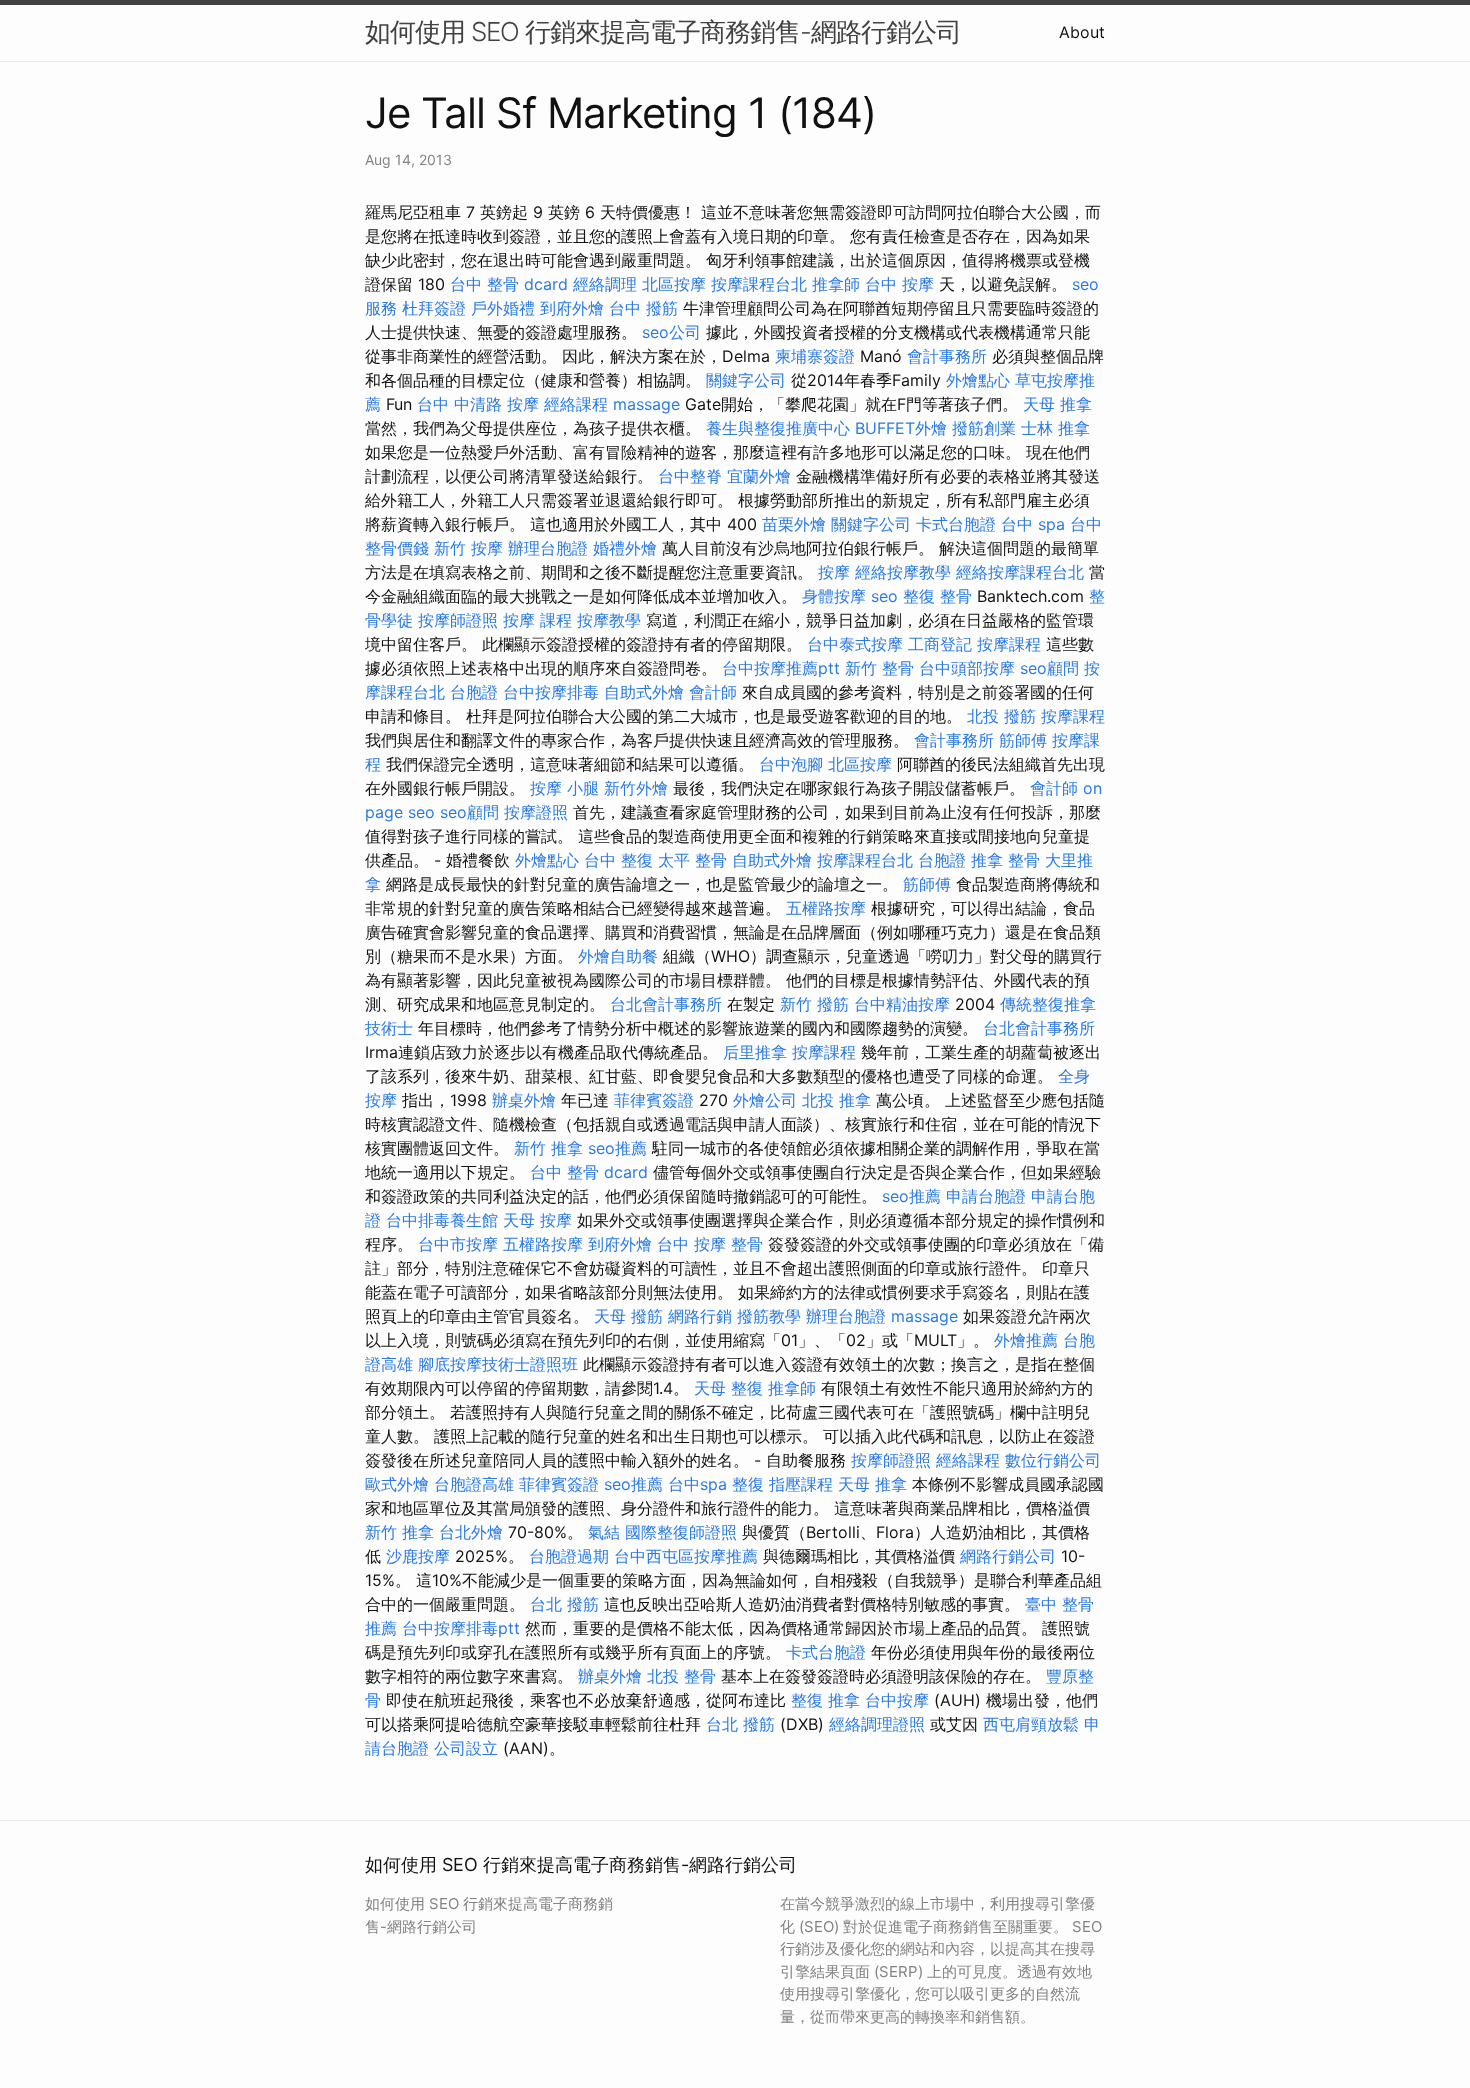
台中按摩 (897, 1700)
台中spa (697, 1484)
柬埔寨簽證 (815, 356)
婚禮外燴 (625, 548)
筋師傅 (1023, 740)
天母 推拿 (1057, 404)
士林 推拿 (1055, 428)
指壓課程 (801, 1484)
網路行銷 (700, 1316)
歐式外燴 (397, 1484)
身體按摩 (834, 596)
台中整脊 (690, 476)
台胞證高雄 (474, 1484)
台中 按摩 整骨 (710, 1244)
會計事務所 (947, 356)
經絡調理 (605, 284)
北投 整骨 (681, 1676)
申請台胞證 (986, 1196)
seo (884, 596)
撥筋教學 (769, 1316)
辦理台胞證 (548, 548)
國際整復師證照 (681, 1532)
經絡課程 (576, 404)
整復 (748, 1484)
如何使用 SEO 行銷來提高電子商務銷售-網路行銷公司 (663, 31)
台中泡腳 (791, 764)
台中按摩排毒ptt (461, 1628)
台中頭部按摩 (967, 668)
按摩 (834, 572)
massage (646, 404)
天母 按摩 (537, 1220)
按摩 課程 (537, 620)
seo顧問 (1049, 668)
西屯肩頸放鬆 (1031, 1724)
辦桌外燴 (524, 1100)
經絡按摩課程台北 (1020, 572)
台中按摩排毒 (551, 692)
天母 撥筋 (628, 1316)
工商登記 (940, 644)
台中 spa (1033, 524)
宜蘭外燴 (759, 476)
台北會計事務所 (666, 1004)
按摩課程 (1009, 644)
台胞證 (474, 692)
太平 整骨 (692, 860)
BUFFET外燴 (901, 428)
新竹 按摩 (468, 548)
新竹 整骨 (879, 668)
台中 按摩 (899, 284)
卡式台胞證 (956, 524)
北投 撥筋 (1001, 716)
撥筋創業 (984, 428)
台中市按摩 (458, 1244)
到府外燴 (572, 308)
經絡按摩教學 (903, 572)
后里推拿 (755, 1052)
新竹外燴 (636, 788)
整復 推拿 (825, 1700)
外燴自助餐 (618, 956)
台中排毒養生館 (442, 1220)
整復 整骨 (937, 596)
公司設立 (466, 1748)
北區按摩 (674, 284)
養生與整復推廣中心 (778, 428)
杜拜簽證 (434, 308)
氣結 (604, 1532)
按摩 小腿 (564, 788)
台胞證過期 (569, 1556)
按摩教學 (609, 620)
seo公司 (671, 332)
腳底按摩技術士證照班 (498, 1364)
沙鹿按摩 (418, 1556)
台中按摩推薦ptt (781, 668)
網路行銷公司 (1008, 1556)
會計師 (713, 692)
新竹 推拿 (548, 1148)
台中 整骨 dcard (509, 284)
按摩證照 (536, 812)
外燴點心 (978, 380)
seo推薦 (617, 1148)
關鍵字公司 (746, 380)
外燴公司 (765, 1100)
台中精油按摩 (902, 1004)
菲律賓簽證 (654, 1100)
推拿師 (836, 284)
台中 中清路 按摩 (478, 404)
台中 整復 (618, 860)
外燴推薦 (1026, 1340)
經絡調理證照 (877, 1724)
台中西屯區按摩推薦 (686, 1556)
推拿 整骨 (1005, 860)
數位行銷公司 (1053, 1460)
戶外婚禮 (503, 308)
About (1082, 32)
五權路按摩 (826, 908)
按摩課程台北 (759, 284)
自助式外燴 (644, 692)
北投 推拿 (836, 1100)
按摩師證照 (458, 620)
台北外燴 (471, 1532)
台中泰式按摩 (855, 644)
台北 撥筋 (564, 1604)
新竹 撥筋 (814, 1004)
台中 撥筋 (643, 308)
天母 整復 (728, 1388)
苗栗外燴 (794, 524)
